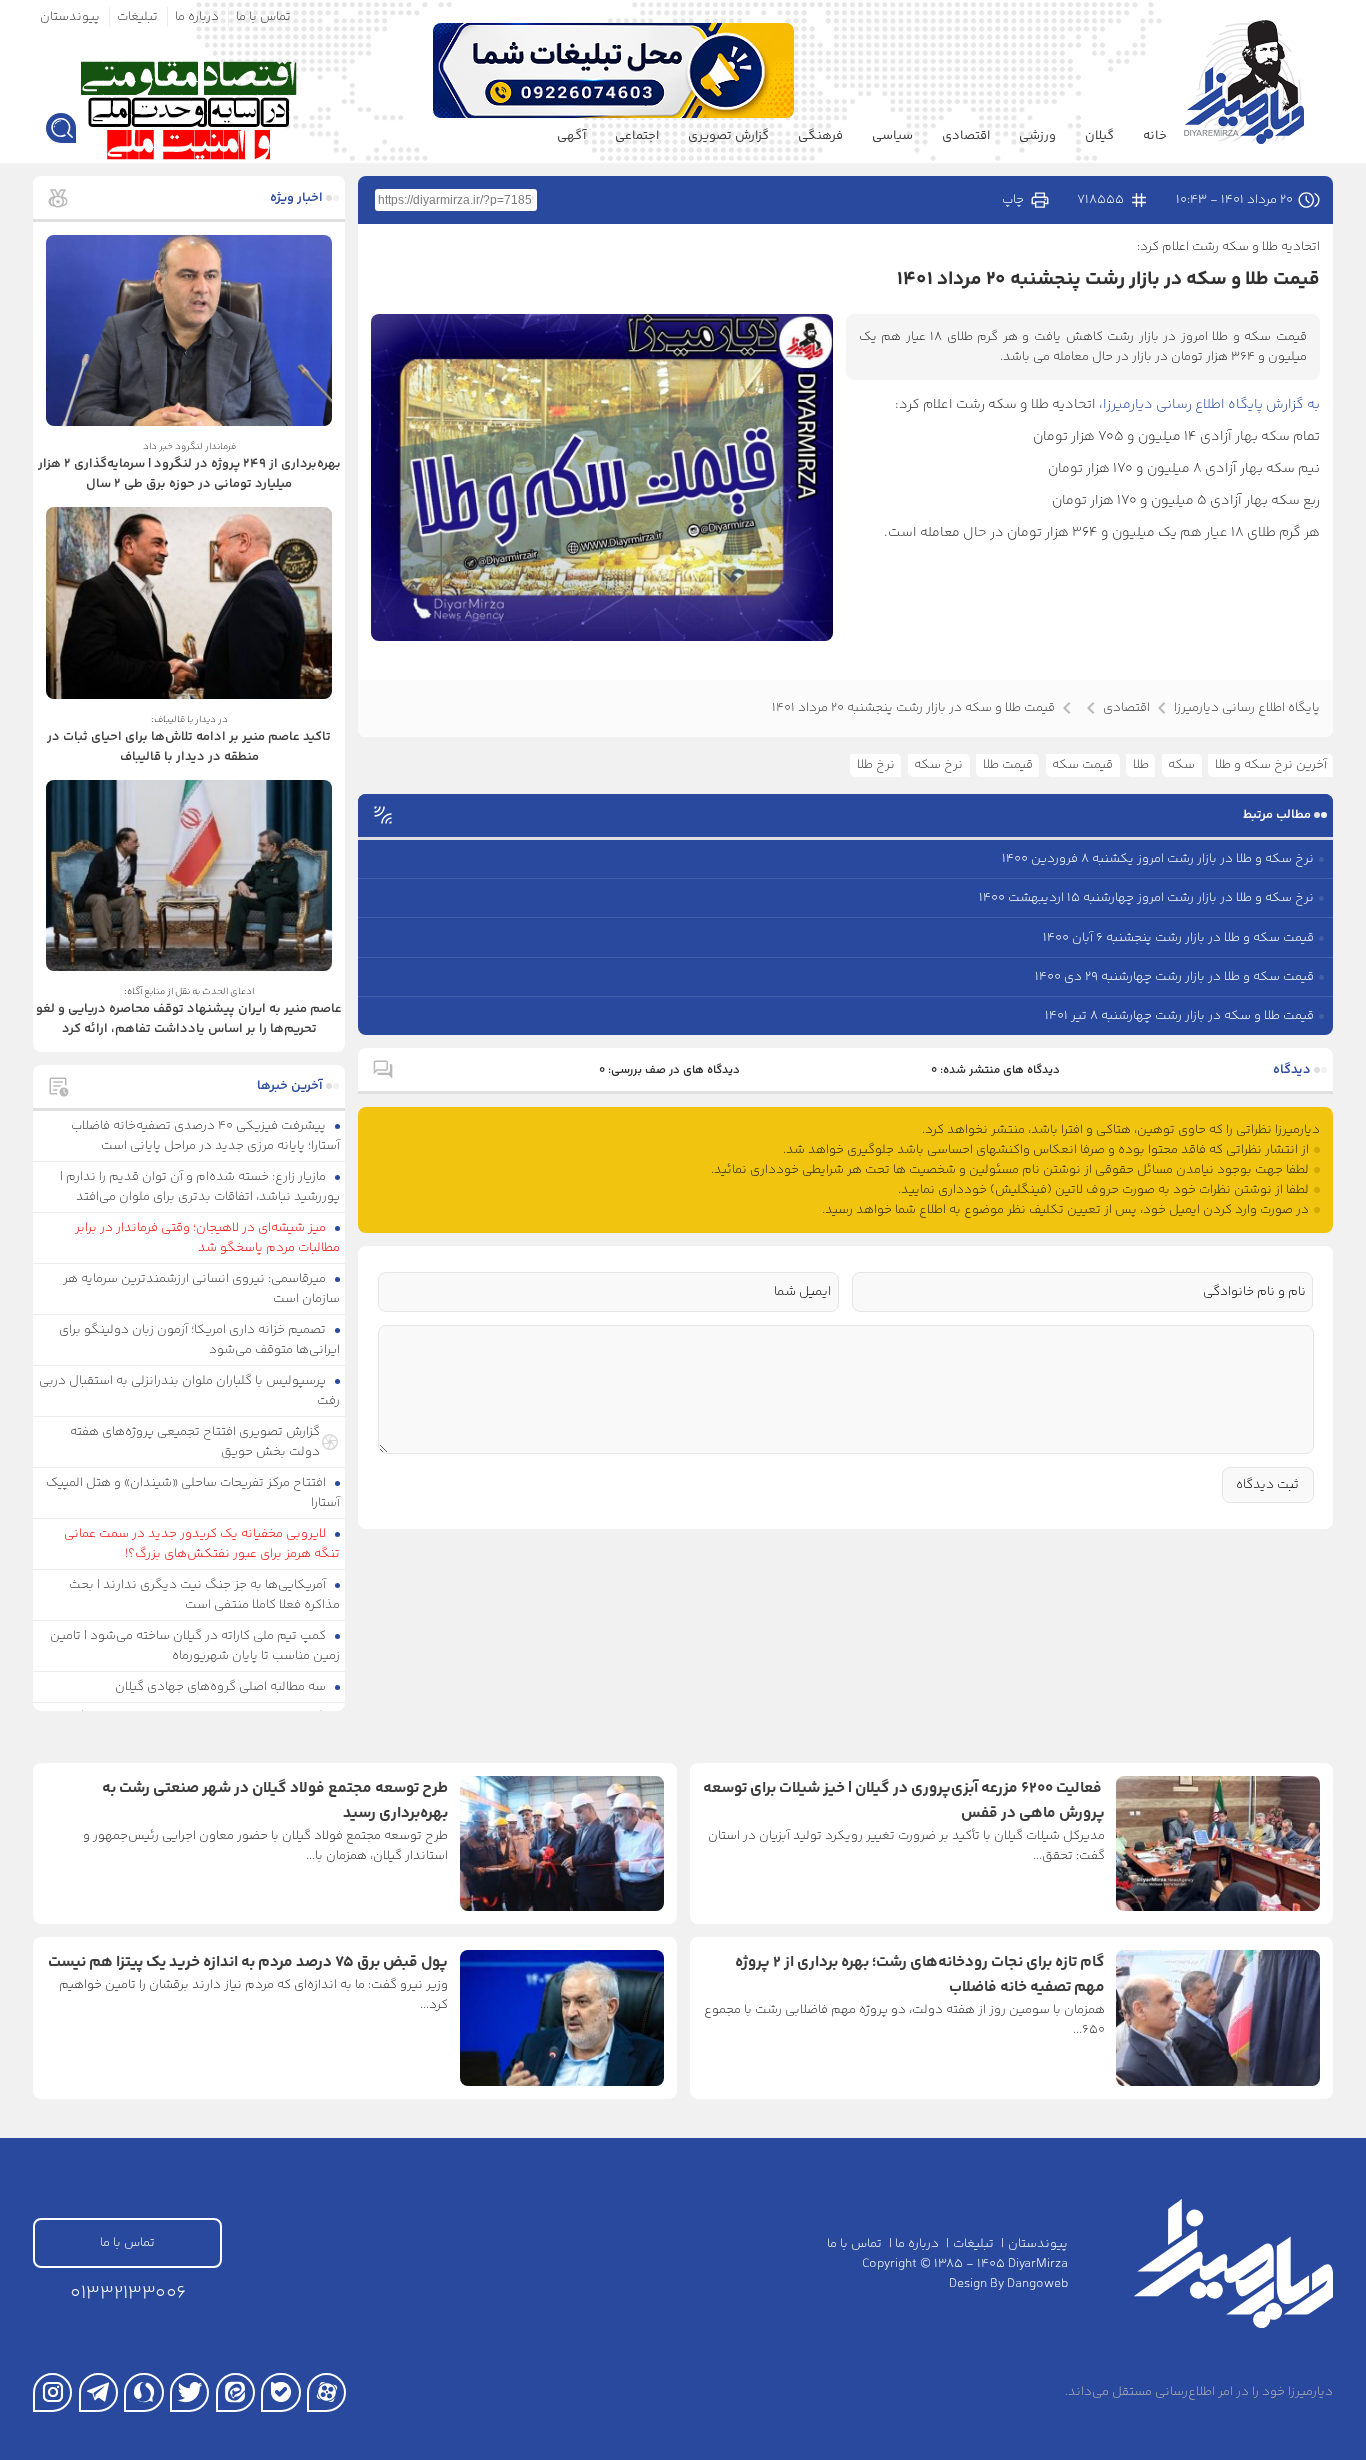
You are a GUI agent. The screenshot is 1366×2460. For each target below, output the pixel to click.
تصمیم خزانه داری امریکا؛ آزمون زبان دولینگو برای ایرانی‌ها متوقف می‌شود (200, 1340)
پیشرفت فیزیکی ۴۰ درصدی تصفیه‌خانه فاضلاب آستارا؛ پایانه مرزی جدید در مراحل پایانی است (206, 1136)
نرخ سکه (938, 765)
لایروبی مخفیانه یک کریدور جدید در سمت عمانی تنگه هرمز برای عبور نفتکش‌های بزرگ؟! (202, 1544)
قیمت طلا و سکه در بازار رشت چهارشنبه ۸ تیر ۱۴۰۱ (1179, 1016)
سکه (1181, 765)
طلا (1141, 765)
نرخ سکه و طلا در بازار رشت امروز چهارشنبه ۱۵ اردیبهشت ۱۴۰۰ (1146, 898)
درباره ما (197, 17)
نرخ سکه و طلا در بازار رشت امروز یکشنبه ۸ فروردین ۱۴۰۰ (1158, 859)
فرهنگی (820, 136)
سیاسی (892, 136)
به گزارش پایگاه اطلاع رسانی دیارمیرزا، (1209, 405)
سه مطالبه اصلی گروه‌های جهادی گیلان (222, 1687)
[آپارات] (326, 2392)
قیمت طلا (1008, 765)
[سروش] (143, 2392)
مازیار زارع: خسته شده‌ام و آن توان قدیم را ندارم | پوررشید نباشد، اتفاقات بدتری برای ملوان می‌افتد (200, 1187)
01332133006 (128, 2293)
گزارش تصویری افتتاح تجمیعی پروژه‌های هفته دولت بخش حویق (195, 1442)
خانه (1155, 136)
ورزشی (1037, 136)
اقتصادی (966, 136)
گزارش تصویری (728, 136)
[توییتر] (189, 2392)
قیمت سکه (1082, 765)
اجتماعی (637, 136)
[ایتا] (235, 2392)
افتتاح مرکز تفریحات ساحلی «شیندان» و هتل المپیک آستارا (193, 1493)
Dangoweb (1037, 2284)
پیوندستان (70, 17)
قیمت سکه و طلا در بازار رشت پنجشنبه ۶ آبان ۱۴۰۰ (1178, 938)
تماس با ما (263, 17)
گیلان (1099, 136)
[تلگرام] (98, 2392)
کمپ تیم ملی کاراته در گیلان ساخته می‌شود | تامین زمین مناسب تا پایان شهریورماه (195, 1646)
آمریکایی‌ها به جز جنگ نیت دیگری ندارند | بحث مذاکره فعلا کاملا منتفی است (205, 1595)
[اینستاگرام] (52, 2392)
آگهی (571, 136)
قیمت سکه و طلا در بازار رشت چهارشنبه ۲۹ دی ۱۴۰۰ (1174, 977)
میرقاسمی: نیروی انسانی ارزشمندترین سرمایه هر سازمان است (202, 1289)
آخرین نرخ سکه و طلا (1271, 765)
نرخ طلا (876, 765)
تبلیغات (137, 17)
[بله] (280, 2392)
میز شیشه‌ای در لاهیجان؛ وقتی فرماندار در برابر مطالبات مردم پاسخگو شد (208, 1238)
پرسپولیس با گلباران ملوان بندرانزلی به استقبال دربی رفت (190, 1391)
